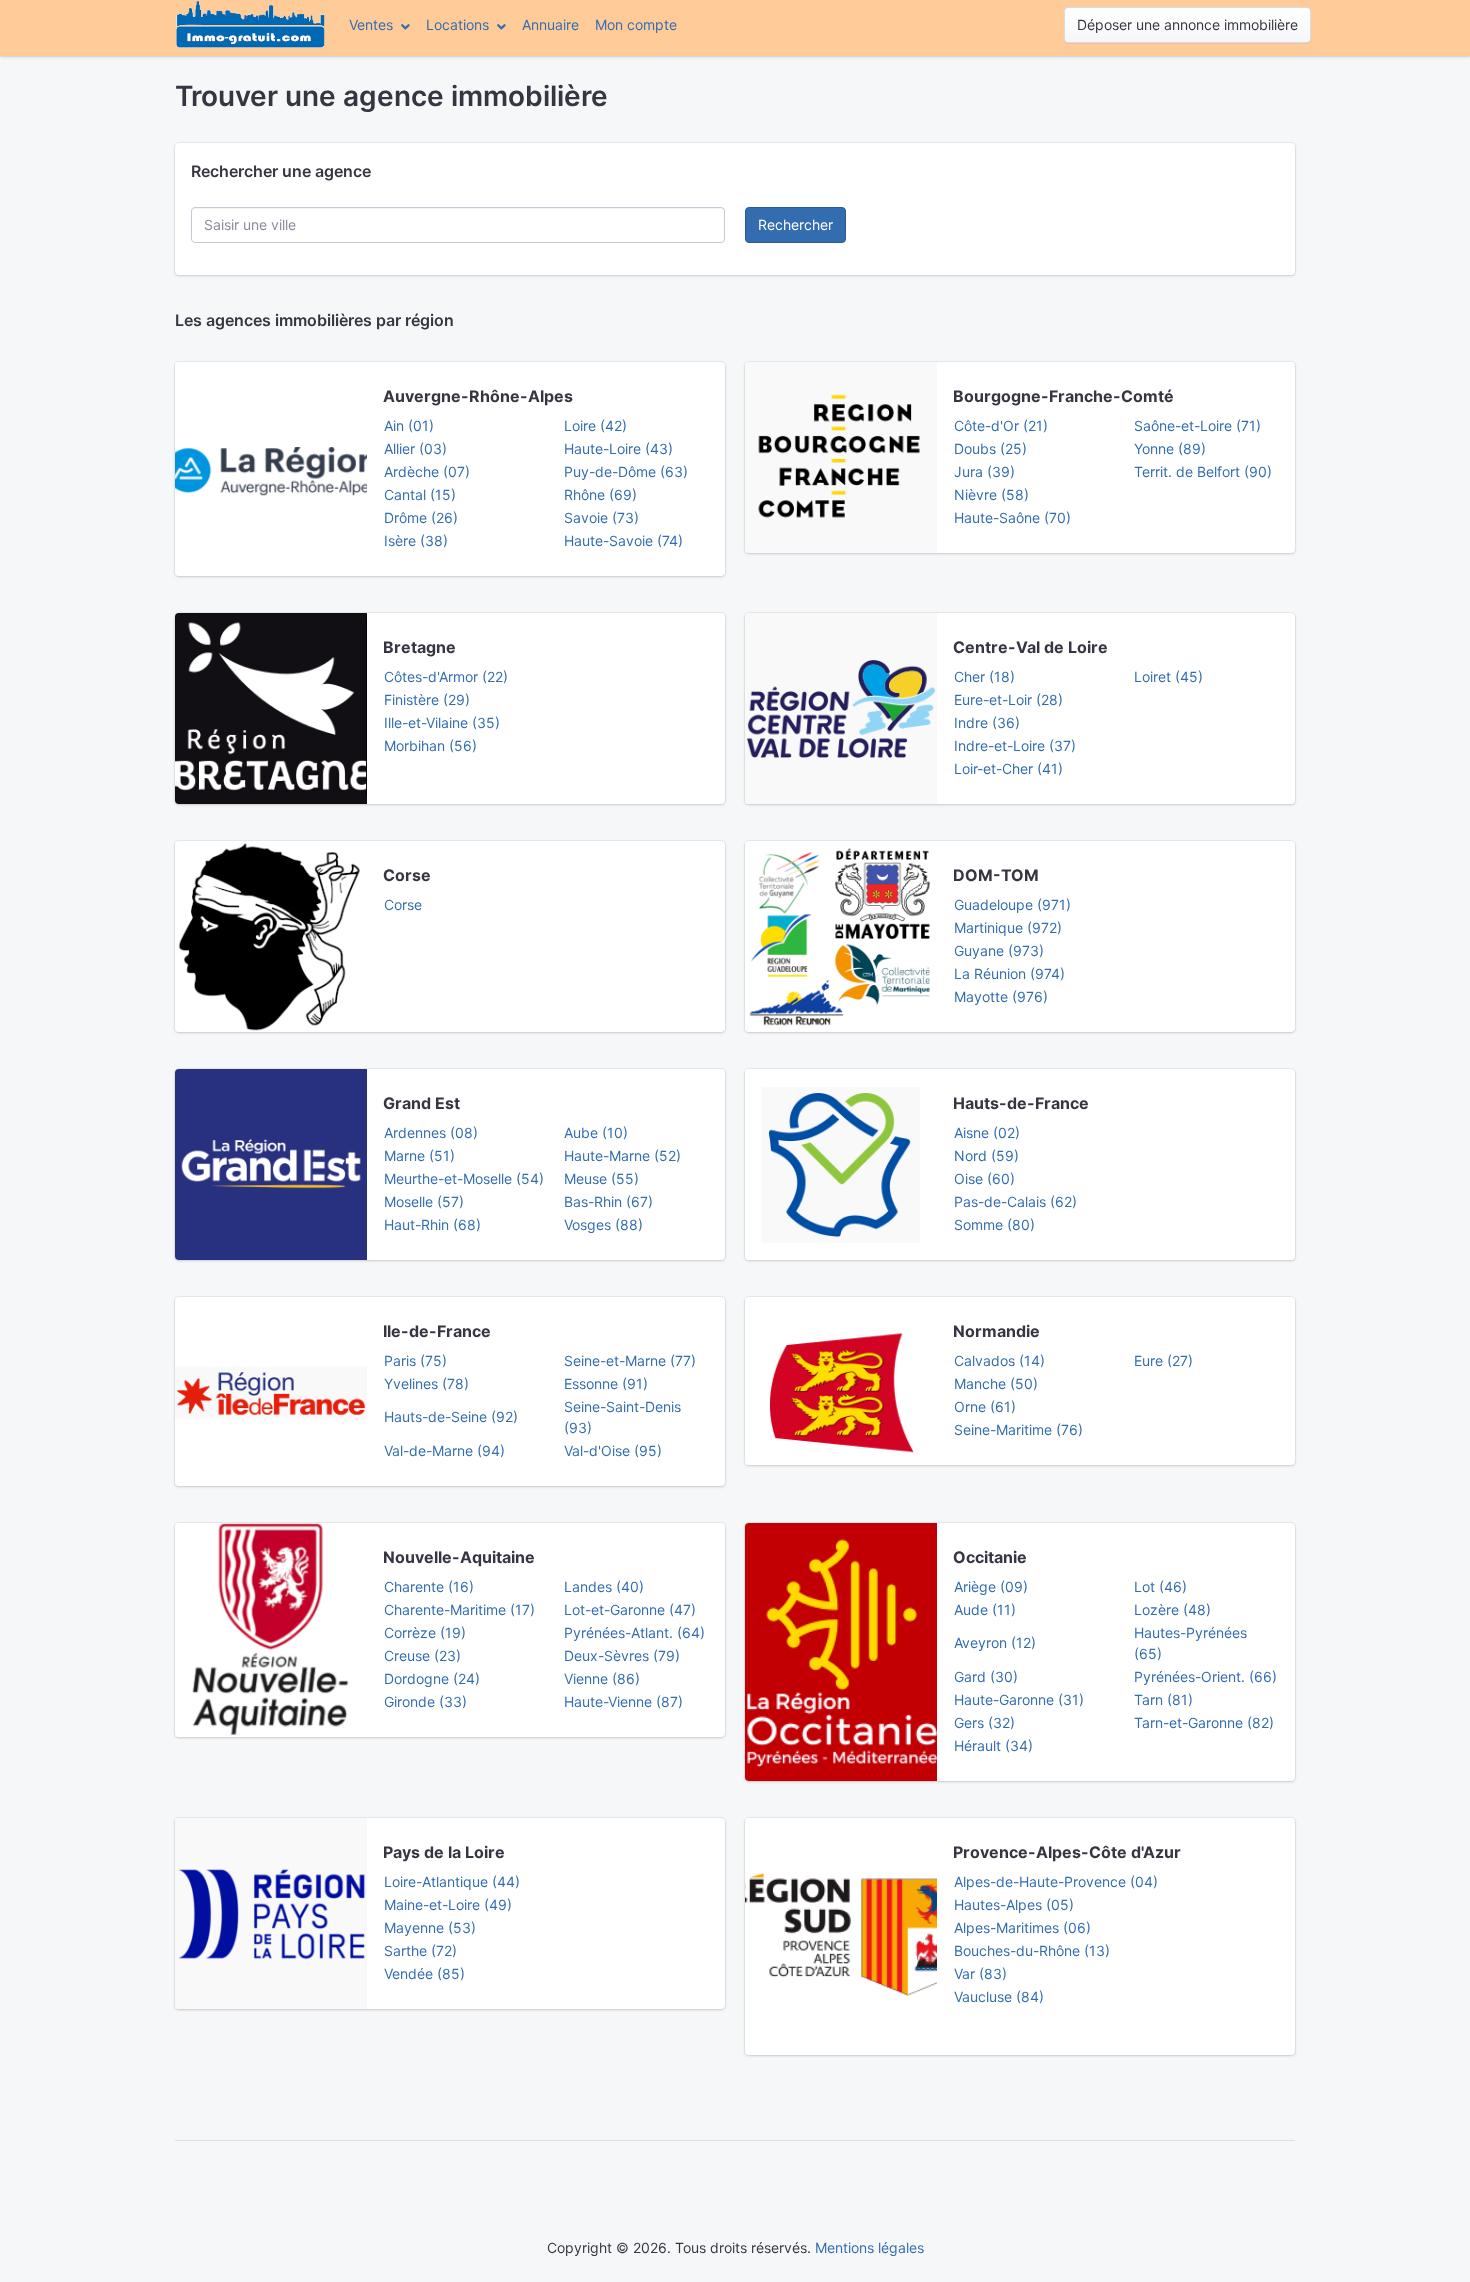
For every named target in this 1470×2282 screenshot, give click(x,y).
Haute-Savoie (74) (623, 540)
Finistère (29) (427, 699)
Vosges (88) (603, 1224)
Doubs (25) (990, 448)
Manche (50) (996, 1383)
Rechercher (795, 224)
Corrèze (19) (425, 1632)
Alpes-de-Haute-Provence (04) (1056, 1881)
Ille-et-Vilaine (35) (442, 722)
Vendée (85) (424, 1973)
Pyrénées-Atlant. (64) (634, 1632)
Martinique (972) (1008, 927)
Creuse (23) (422, 1655)
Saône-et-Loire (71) (1197, 425)
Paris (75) (415, 1360)
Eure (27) (1163, 1360)
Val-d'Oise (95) (613, 1450)
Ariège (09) (991, 1586)
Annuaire (550, 24)
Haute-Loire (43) (618, 448)
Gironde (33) (425, 1701)
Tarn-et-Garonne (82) (1204, 1722)
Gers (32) (984, 1722)
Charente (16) (429, 1586)
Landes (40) (604, 1586)
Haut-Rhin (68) (432, 1224)
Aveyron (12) (995, 1642)
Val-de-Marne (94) (444, 1450)
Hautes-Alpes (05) (1014, 1904)
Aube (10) (596, 1132)
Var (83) (980, 1973)
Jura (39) (984, 471)
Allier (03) (415, 448)
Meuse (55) (601, 1178)
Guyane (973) (999, 950)
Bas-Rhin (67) (608, 1201)
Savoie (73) (601, 517)
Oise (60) (984, 1178)
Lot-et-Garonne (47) (630, 1609)
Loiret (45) (1168, 676)
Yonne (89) (1170, 448)
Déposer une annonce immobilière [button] (1187, 24)
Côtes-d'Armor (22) (446, 676)
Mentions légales (869, 2247)
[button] (379, 24)
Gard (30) (986, 1676)
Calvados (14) (999, 1360)
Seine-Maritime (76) (1018, 1429)
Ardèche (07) (427, 471)
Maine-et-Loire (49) (448, 1904)
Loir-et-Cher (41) (1008, 768)
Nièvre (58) (991, 494)
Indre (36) (987, 722)
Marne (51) (419, 1155)
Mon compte (640, 24)
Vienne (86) (602, 1678)
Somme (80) (994, 1224)
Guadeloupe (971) (1012, 904)
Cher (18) (984, 676)
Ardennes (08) (431, 1132)
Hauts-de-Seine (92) (451, 1416)
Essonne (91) (606, 1383)
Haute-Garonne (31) (1019, 1699)
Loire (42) (595, 425)
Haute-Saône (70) (1012, 517)
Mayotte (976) (1001, 996)
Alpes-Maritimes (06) (1022, 1927)
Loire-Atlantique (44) (452, 1881)
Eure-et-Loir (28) (1008, 699)
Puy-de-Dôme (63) (626, 471)
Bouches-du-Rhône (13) (1032, 1950)
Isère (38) (416, 540)
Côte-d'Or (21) (1001, 425)
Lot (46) (1160, 1586)
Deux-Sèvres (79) (622, 1655)
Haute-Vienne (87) (623, 1701)
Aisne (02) (987, 1132)
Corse (403, 904)
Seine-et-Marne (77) (630, 1360)
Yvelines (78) (426, 1383)
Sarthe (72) (420, 1950)
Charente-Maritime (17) (459, 1609)
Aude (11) (985, 1609)
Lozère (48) (1172, 1609)
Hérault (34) (993, 1745)
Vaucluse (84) (999, 1996)
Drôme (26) (421, 517)
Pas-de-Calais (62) (1015, 1201)
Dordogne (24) (432, 1678)
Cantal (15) (420, 494)
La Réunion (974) (1009, 973)
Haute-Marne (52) (622, 1155)
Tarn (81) (1163, 1699)
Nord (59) (986, 1155)
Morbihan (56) (430, 745)
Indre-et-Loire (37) (1015, 745)
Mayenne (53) (430, 1927)
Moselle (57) (424, 1201)
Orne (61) (985, 1406)
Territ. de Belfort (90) (1203, 471)
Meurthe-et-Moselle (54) (464, 1178)
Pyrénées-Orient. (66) (1205, 1676)
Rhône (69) (600, 494)
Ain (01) (409, 425)
